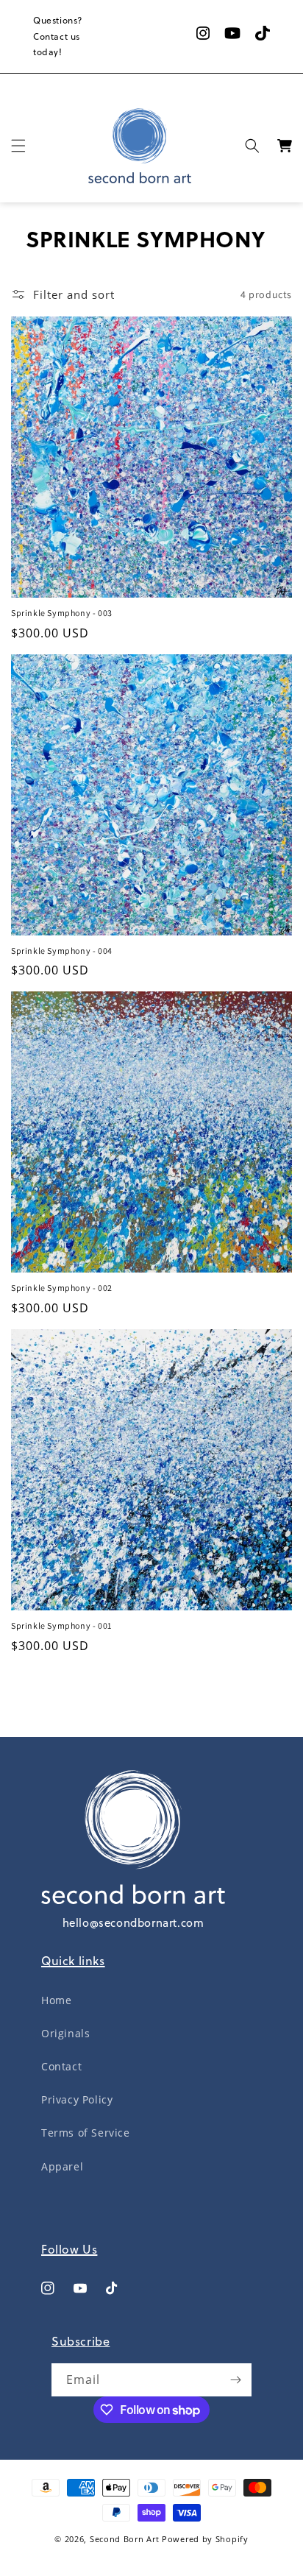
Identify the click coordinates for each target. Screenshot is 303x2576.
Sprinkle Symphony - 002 (62, 1288)
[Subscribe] (235, 2380)
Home (56, 2000)
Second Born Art (125, 2539)
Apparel (62, 2166)
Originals (65, 2033)
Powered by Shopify (205, 2539)
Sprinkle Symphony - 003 (62, 613)
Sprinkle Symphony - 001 (61, 1625)
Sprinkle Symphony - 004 (62, 951)
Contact (61, 2066)
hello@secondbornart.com (133, 1923)
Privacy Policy (77, 2099)
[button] (18, 146)
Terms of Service (86, 2133)
